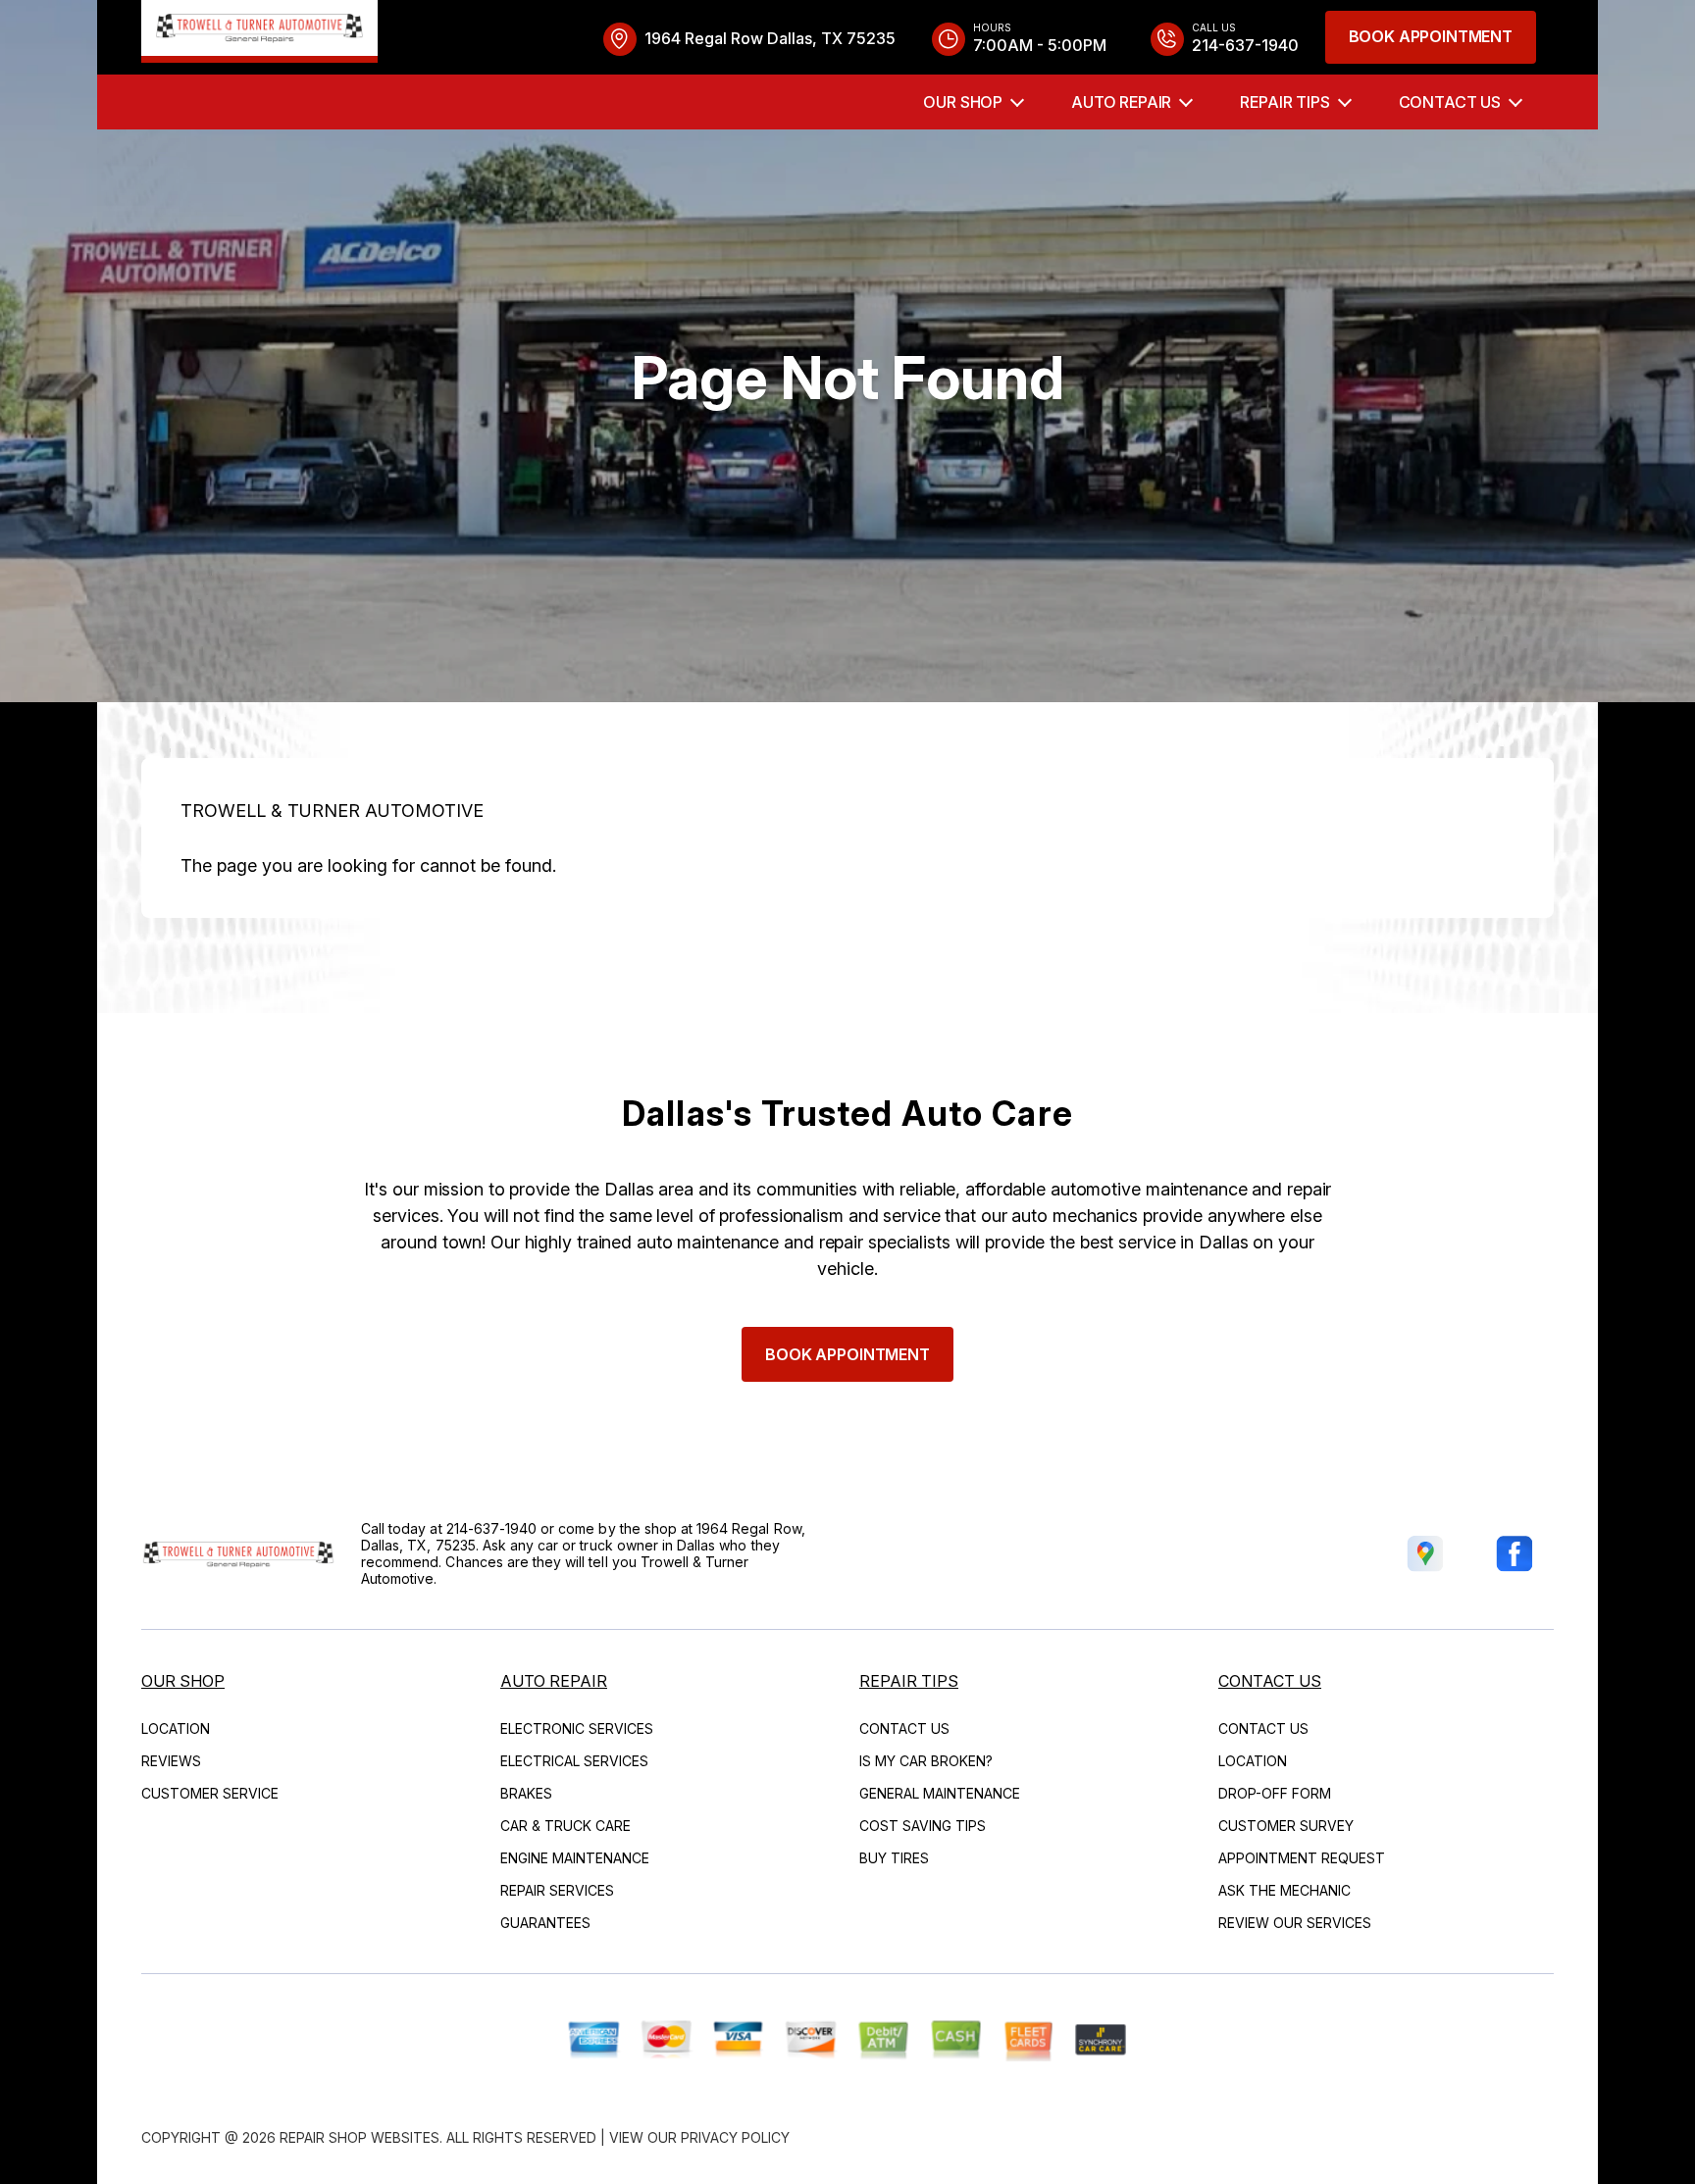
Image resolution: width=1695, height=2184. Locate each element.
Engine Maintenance (575, 1858)
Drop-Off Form (1275, 1793)
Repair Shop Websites (360, 2137)
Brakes (526, 1793)
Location (176, 1728)
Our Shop (963, 102)
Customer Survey (1286, 1826)
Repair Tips (1284, 102)
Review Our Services (1295, 1923)
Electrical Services (574, 1761)
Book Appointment (1431, 36)
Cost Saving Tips (923, 1826)
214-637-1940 (492, 1528)
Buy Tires (894, 1858)
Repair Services (557, 1890)
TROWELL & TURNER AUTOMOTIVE (332, 811)
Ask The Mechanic (1284, 1890)
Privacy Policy (735, 2137)
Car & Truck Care (565, 1826)
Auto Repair (1121, 102)
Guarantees (545, 1923)
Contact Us (1450, 102)
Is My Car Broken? (926, 1761)
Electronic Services (577, 1728)
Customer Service (210, 1793)
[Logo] (259, 31)
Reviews (171, 1761)
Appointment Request (1302, 1858)
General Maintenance (940, 1793)
